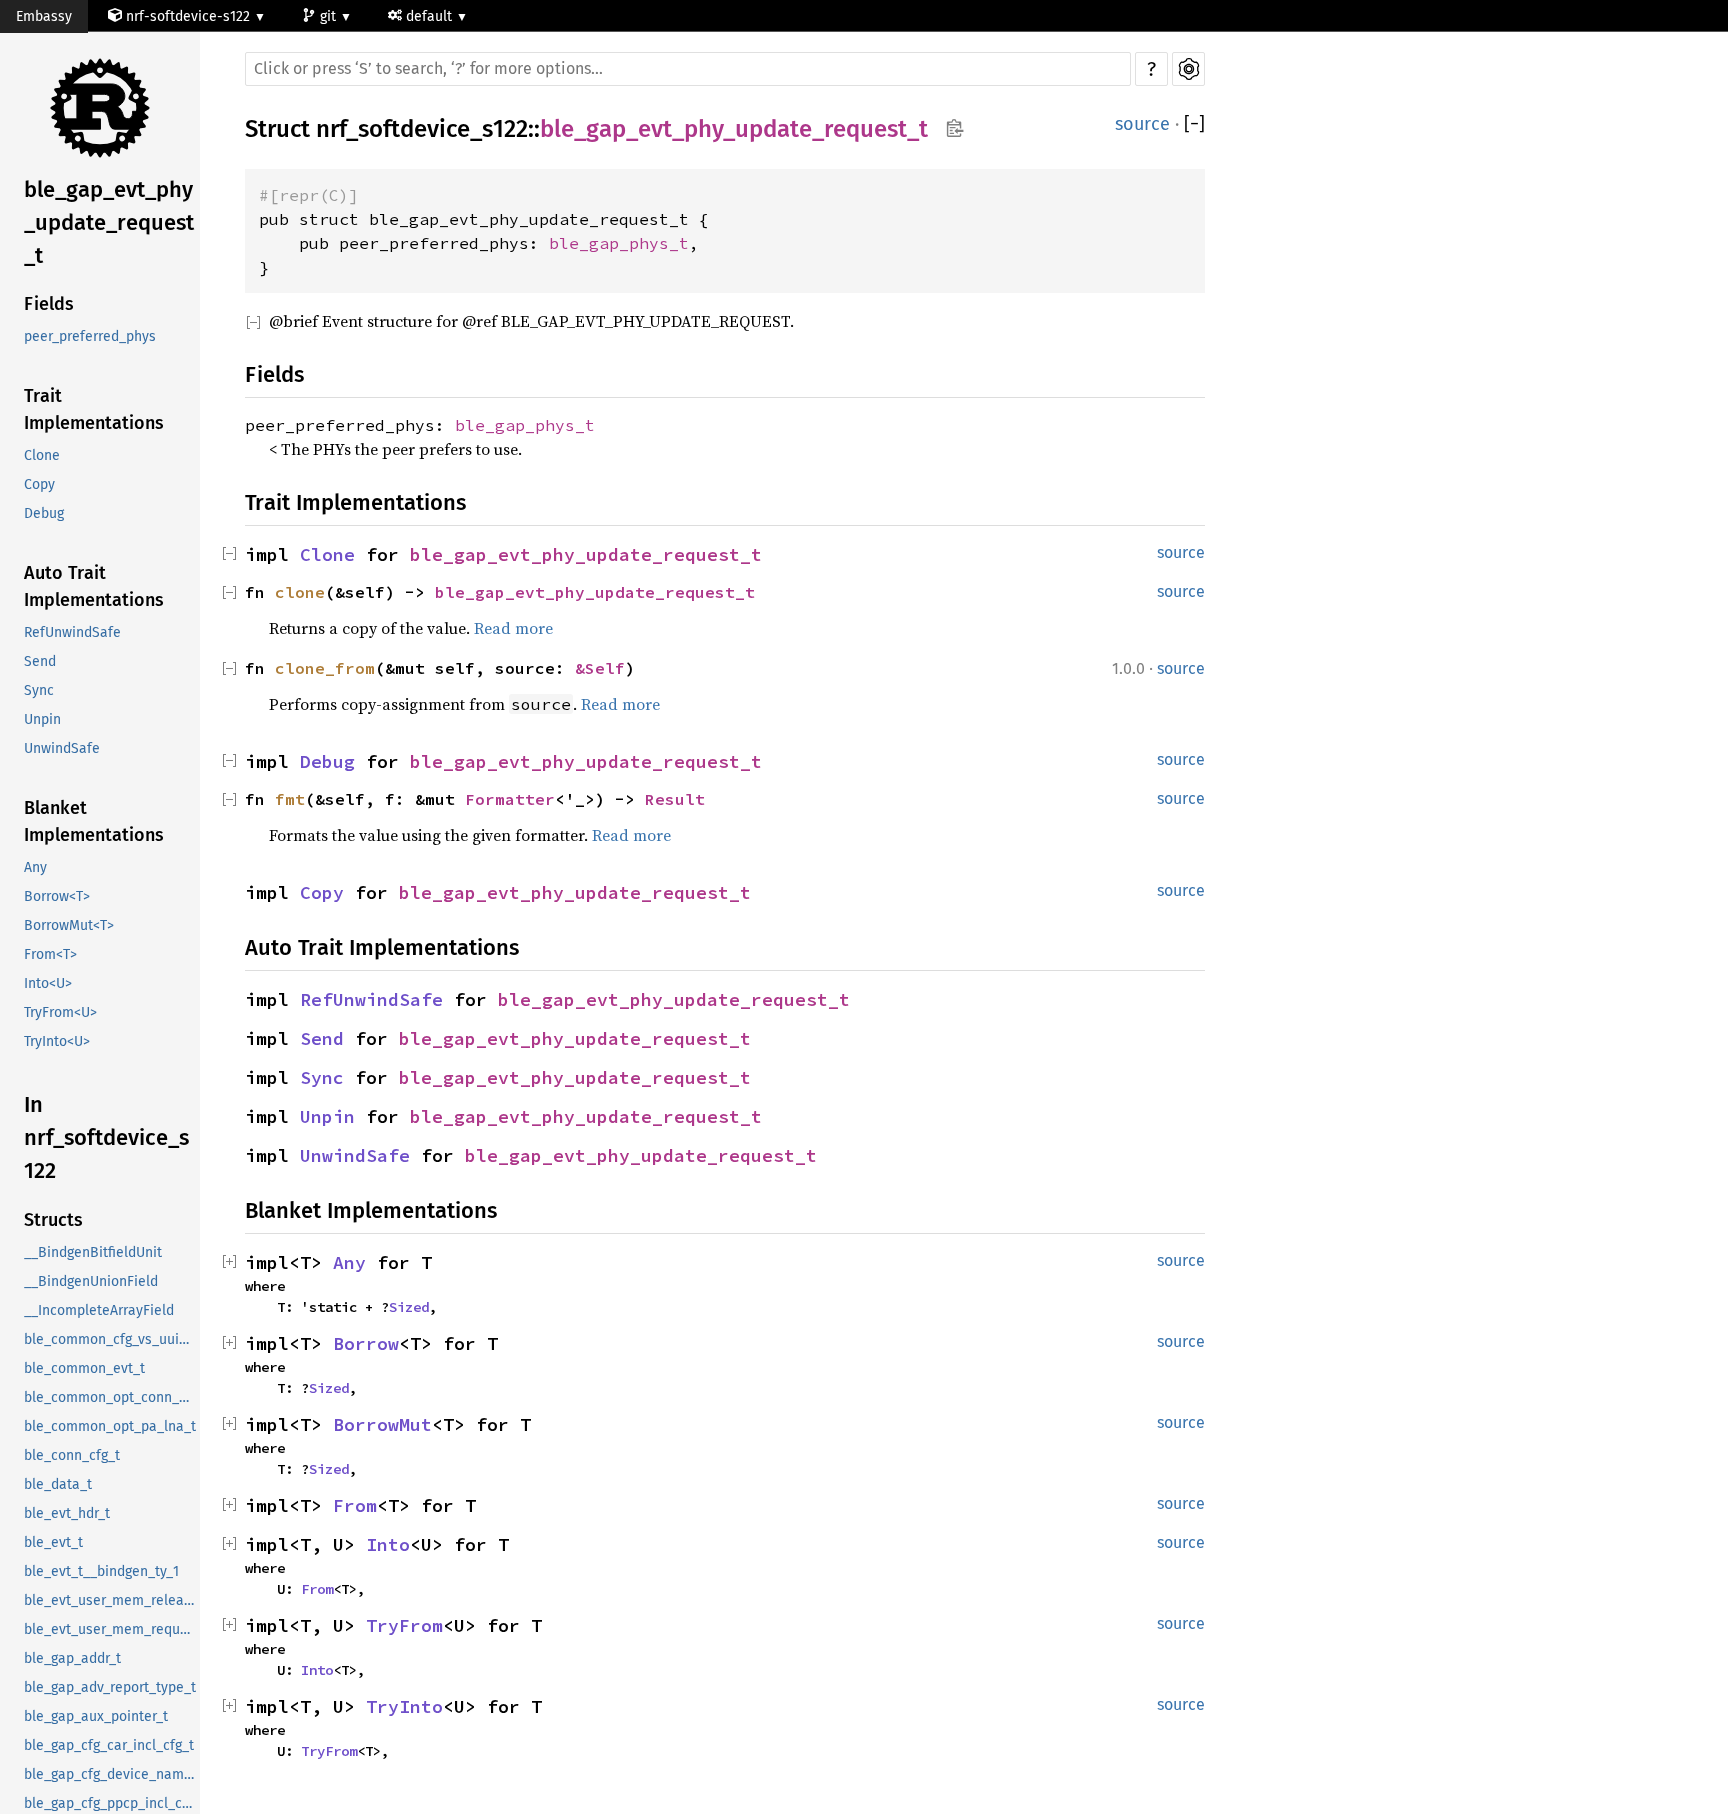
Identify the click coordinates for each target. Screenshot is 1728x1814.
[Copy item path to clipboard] (954, 130)
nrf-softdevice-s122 (188, 16)
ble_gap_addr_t (72, 1658)
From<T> (50, 954)
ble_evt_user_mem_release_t (112, 1600)
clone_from (325, 668)
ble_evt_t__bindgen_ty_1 (101, 1571)
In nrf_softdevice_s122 (106, 1137)
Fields (49, 304)
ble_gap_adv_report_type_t (110, 1687)
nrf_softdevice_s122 (422, 129)
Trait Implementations (94, 409)
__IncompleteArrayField (99, 1310)
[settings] (1188, 69)
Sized (409, 1307)
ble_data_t (58, 1484)
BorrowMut (382, 1424)
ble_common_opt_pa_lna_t (110, 1426)
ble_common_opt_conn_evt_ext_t (112, 1397)
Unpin (42, 719)
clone (300, 592)
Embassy (44, 16)
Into (388, 1544)
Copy (39, 484)
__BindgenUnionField (91, 1281)
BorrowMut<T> (69, 925)
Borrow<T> (57, 896)
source (1142, 124)
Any (35, 867)
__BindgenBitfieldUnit (93, 1252)
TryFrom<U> (60, 1012)
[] (1194, 124)
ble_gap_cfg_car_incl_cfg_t (109, 1745)
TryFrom (404, 1625)
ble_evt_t (53, 1542)
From (355, 1505)
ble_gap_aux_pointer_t (96, 1716)
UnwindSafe (62, 748)
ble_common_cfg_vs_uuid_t (111, 1339)
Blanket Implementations (94, 821)
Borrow (366, 1343)
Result (675, 799)
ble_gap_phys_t (619, 243)
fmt (290, 799)
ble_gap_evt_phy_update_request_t (109, 222)
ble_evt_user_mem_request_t (112, 1629)
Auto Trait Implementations (94, 586)
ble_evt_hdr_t (67, 1513)
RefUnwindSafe (72, 632)
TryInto (404, 1706)
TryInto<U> (57, 1041)
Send (40, 661)
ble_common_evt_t (84, 1368)
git (330, 16)
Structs (53, 1220)
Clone (42, 455)
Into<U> (48, 983)
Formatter (510, 799)
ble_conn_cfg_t (72, 1455)
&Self (600, 668)
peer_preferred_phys (90, 336)
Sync (39, 690)
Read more (513, 628)
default (431, 16)
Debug (44, 513)
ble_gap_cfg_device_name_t (112, 1774)
